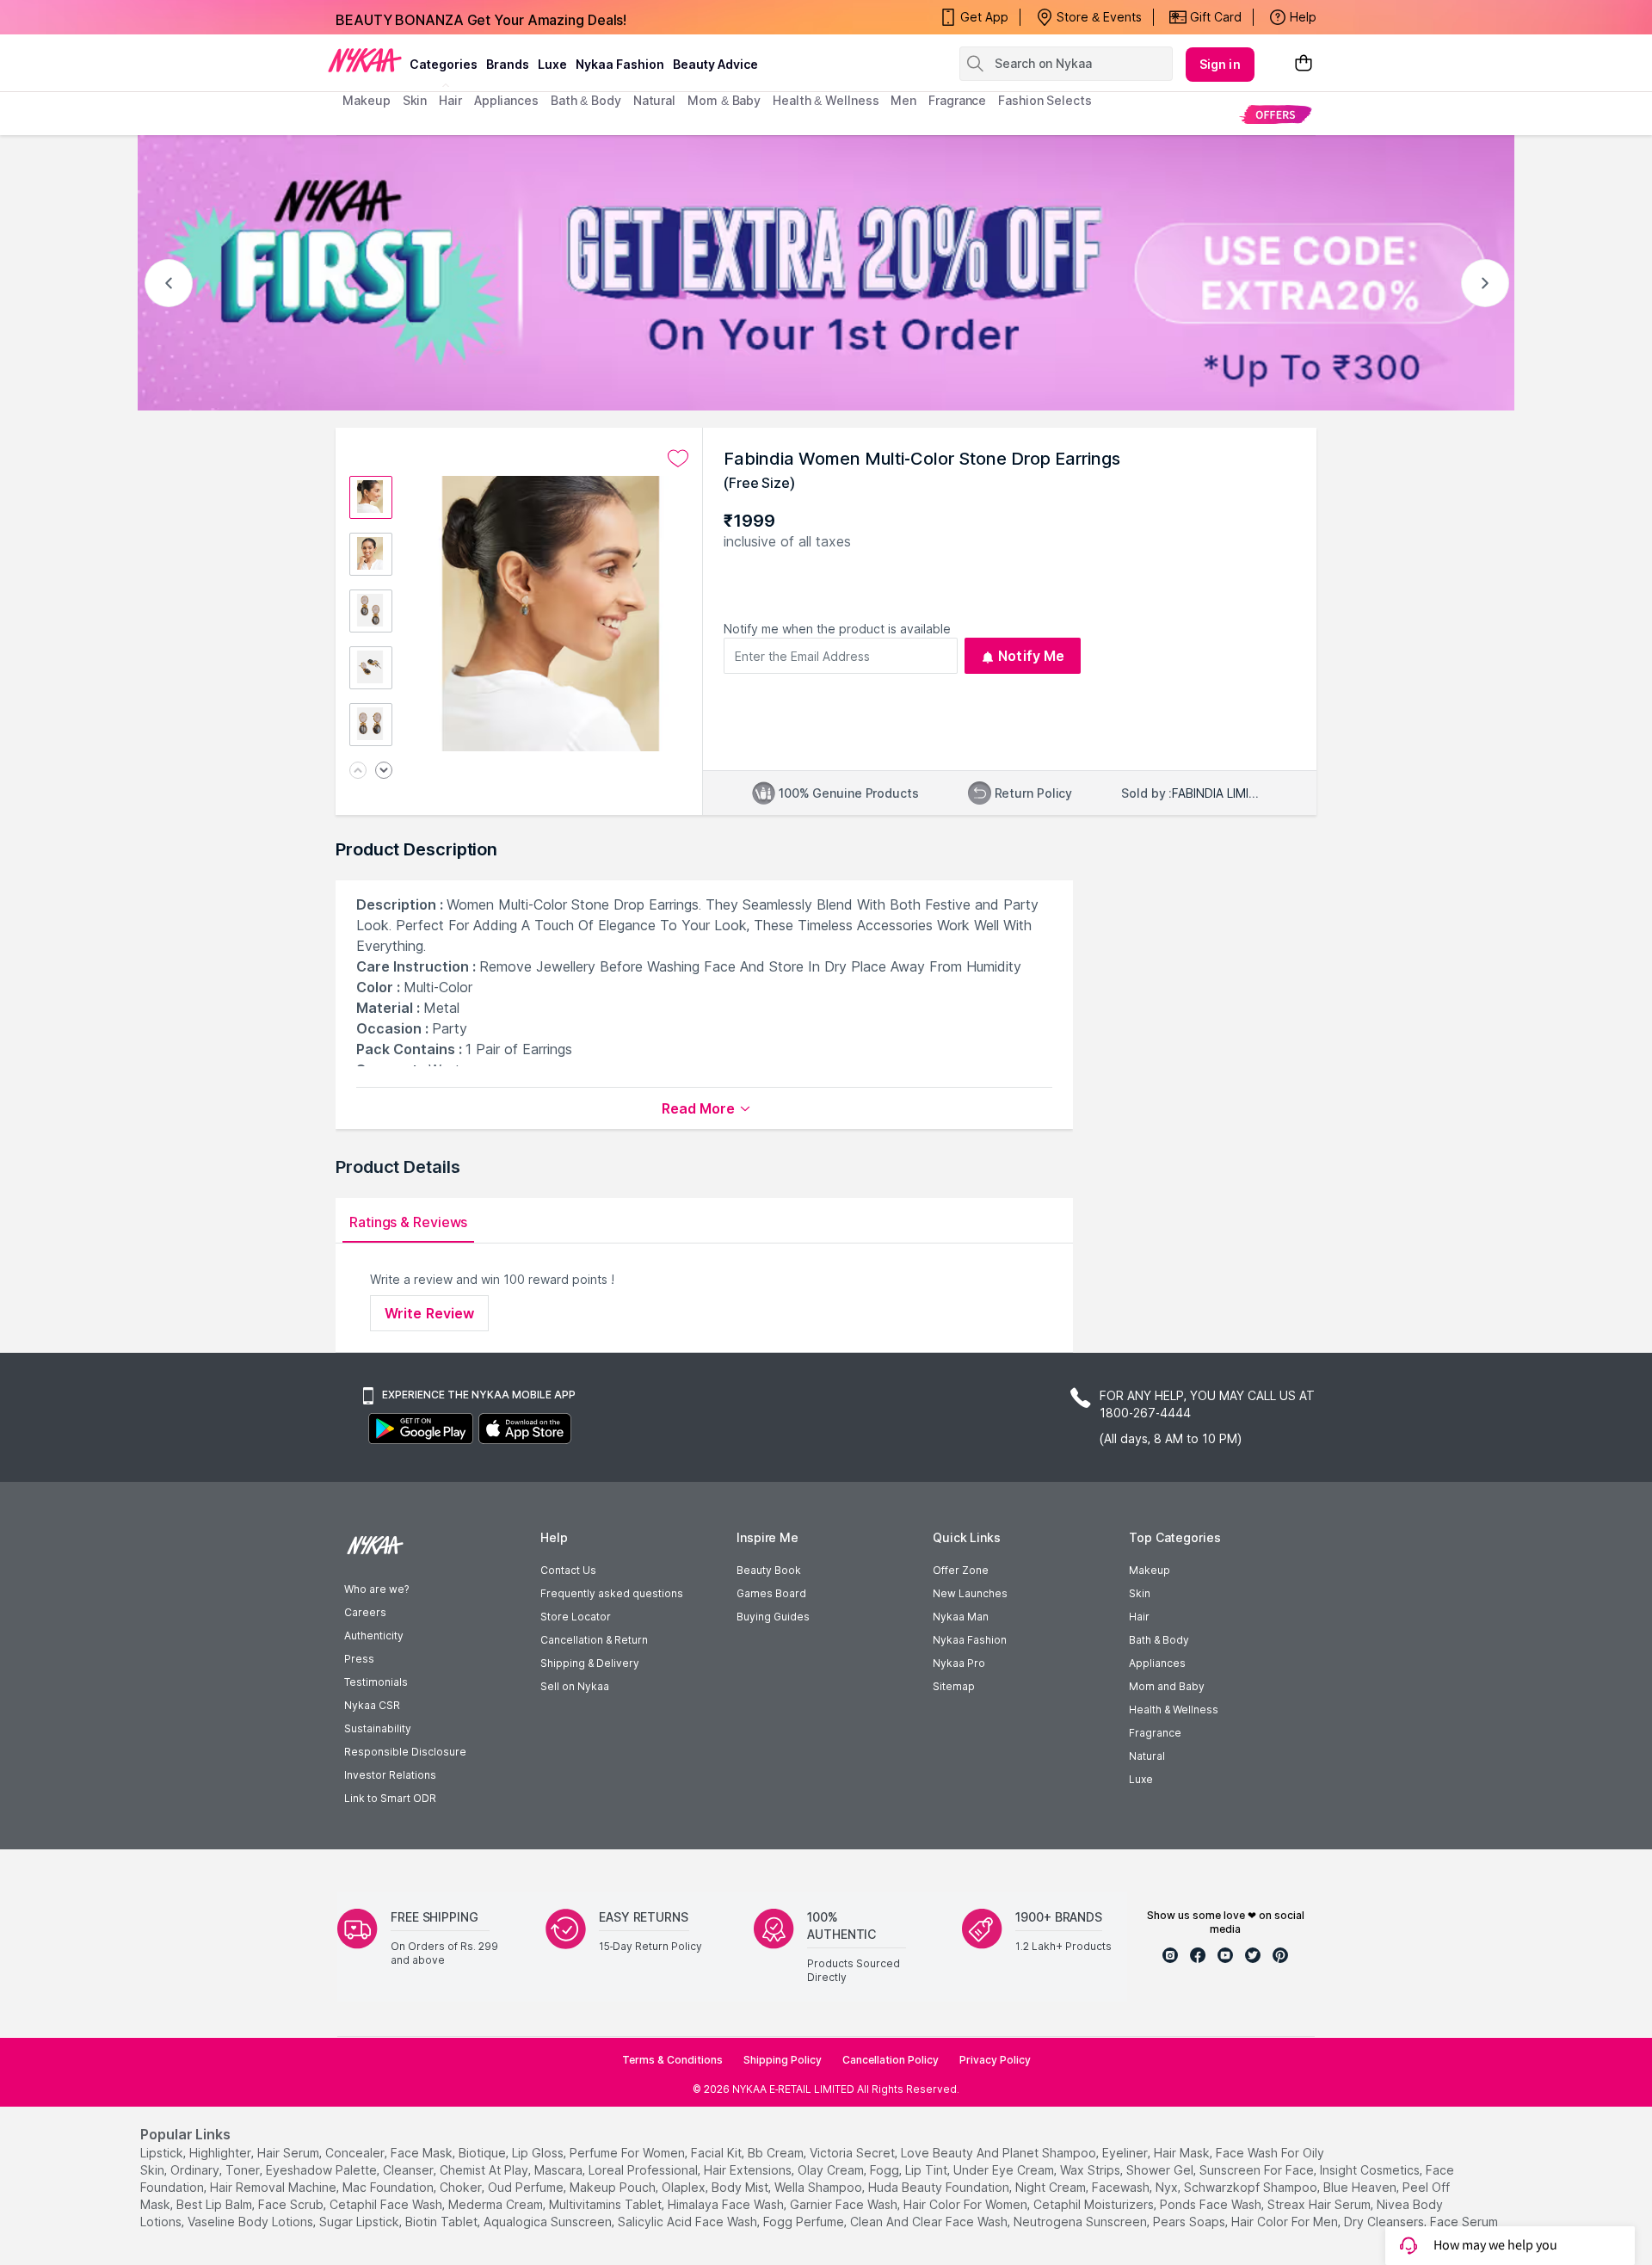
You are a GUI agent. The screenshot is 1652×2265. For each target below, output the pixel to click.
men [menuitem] (903, 100)
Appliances (1157, 1663)
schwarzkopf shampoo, (1252, 2187)
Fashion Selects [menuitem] (1045, 100)
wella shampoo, (820, 2187)
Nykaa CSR (372, 1705)
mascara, (560, 2170)
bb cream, (777, 2153)
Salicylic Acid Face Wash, (689, 2222)
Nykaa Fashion (620, 64)
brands (508, 64)
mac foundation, (389, 2187)
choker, (462, 2187)
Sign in (1220, 64)
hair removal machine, (274, 2187)
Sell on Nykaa (575, 1686)
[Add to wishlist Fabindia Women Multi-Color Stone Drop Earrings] (678, 459)
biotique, (484, 2153)
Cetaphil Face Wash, (387, 2204)
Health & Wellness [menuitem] (826, 100)
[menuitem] (1276, 114)
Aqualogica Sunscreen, (549, 2222)
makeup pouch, (614, 2187)
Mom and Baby (1167, 1686)
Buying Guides (773, 1617)
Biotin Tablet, (443, 2222)
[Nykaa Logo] (365, 59)
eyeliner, (1126, 2153)
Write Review (429, 1313)
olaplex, (685, 2187)
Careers (365, 1612)
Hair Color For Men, (1286, 2222)
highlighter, (222, 2153)
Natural (1147, 1756)
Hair (1139, 1617)
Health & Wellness (1174, 1710)
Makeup (1150, 1570)
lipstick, (163, 2153)
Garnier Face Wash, (845, 2204)
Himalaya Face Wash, (727, 2204)
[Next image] (384, 771)
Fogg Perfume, (805, 2222)
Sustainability (378, 1728)
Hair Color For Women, (967, 2204)
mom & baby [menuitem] (724, 100)
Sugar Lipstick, (361, 2222)
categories (444, 64)
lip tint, (928, 2170)
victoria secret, (854, 2153)
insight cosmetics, (1371, 2170)
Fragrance (1155, 1733)
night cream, (1052, 2187)
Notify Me (1031, 656)
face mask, (423, 2153)
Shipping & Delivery (590, 1663)
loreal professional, (644, 2170)
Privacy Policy (995, 2060)
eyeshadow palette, (323, 2170)
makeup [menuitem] (366, 100)
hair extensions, (749, 2170)
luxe (552, 64)
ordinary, (196, 2170)
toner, (244, 2170)
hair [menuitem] (450, 100)
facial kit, (718, 2153)
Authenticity (374, 1635)
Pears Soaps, (1190, 2222)
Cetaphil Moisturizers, (1095, 2204)
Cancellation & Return (594, 1640)
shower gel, (1161, 2170)
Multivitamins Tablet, (607, 2204)
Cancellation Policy (891, 2060)
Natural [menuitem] (654, 100)
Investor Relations (390, 1775)
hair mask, (1183, 2153)
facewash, (1122, 2187)
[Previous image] (358, 771)
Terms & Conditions (672, 2060)
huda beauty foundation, (940, 2187)
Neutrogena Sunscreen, (1082, 2222)
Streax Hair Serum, (1320, 2204)
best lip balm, (216, 2204)
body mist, (741, 2187)
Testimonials (376, 1682)
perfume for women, (629, 2153)
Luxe (1141, 1779)
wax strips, (1091, 2170)
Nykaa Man (961, 1617)
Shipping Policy (783, 2060)
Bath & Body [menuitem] (586, 100)
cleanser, (410, 2170)
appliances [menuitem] (506, 100)
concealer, (356, 2153)
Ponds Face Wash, (1212, 2204)
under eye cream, (1005, 2170)
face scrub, (292, 2204)
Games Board (771, 1593)
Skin (1140, 1593)
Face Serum (1464, 2222)
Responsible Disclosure (405, 1752)
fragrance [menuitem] (957, 100)
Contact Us (568, 1570)
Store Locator (576, 1617)
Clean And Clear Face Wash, (930, 2222)
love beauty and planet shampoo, (1000, 2153)
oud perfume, (527, 2187)
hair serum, (290, 2153)
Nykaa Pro (959, 1663)
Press (359, 1659)
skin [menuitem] (415, 100)
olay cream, (832, 2170)
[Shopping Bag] (1304, 64)
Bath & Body (1159, 1640)
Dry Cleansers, (1385, 2222)
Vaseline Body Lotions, (252, 2222)
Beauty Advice (715, 64)
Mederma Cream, (497, 2204)
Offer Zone (961, 1570)
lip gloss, (539, 2153)
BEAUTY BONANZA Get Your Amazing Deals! (481, 17)
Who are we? (376, 1589)
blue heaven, (1361, 2187)
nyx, (1168, 2187)
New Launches (970, 1593)
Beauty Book (769, 1570)
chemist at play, (485, 2170)
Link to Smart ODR (390, 1798)
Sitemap (954, 1686)
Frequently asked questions (612, 1593)
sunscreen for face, (1258, 2170)
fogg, (886, 2170)
